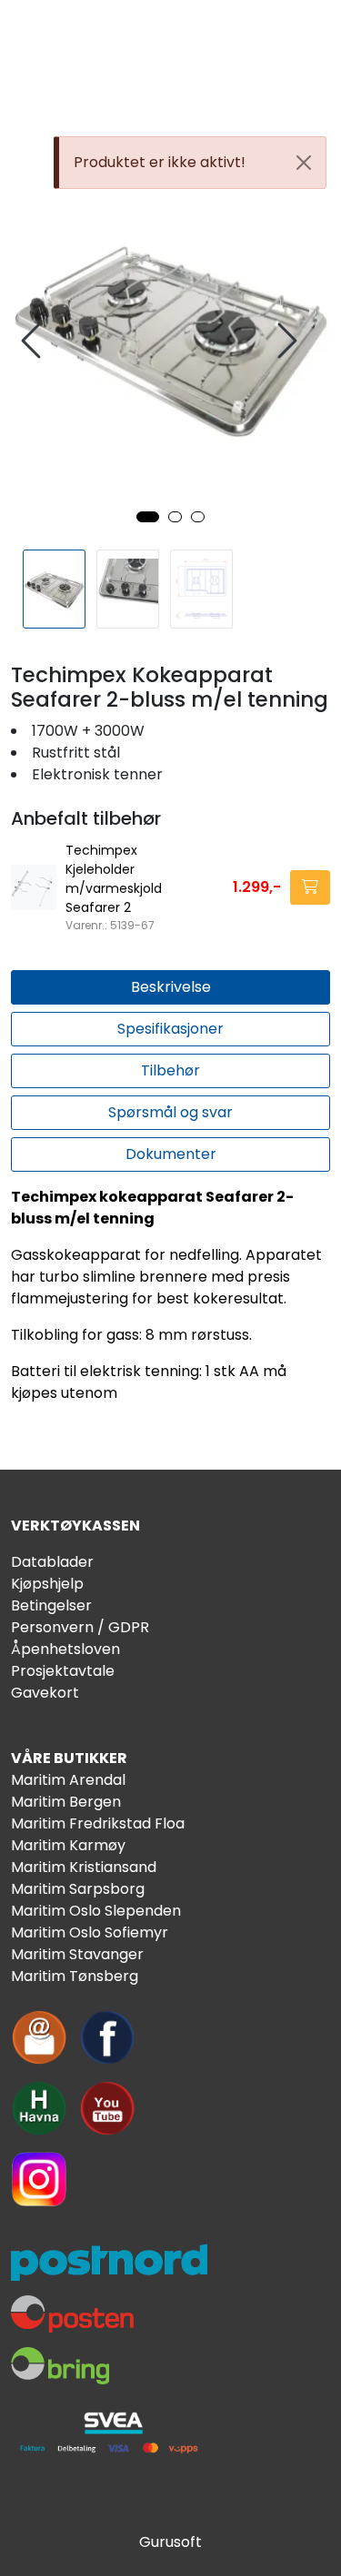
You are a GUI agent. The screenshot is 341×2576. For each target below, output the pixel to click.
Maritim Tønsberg (75, 1976)
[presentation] (34, 341)
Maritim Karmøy (68, 1845)
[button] (148, 517)
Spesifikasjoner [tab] (170, 1029)
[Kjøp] (310, 887)
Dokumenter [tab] (171, 1154)
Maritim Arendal (68, 1780)
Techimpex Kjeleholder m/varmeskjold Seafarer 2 (114, 879)
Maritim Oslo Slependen (96, 1911)
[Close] (304, 163)
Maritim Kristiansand (84, 1867)
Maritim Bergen (66, 1802)
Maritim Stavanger (77, 1954)
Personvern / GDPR (80, 1627)
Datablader (52, 1562)
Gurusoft (170, 2542)
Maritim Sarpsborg (78, 1889)
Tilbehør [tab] (170, 1070)
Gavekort (45, 1693)
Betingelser (51, 1605)
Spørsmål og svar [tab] (170, 1112)
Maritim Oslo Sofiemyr (90, 1932)
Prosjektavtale (63, 1671)
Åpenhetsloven (65, 1649)
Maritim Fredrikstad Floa (98, 1823)
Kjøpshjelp (47, 1584)
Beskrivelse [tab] (171, 987)
